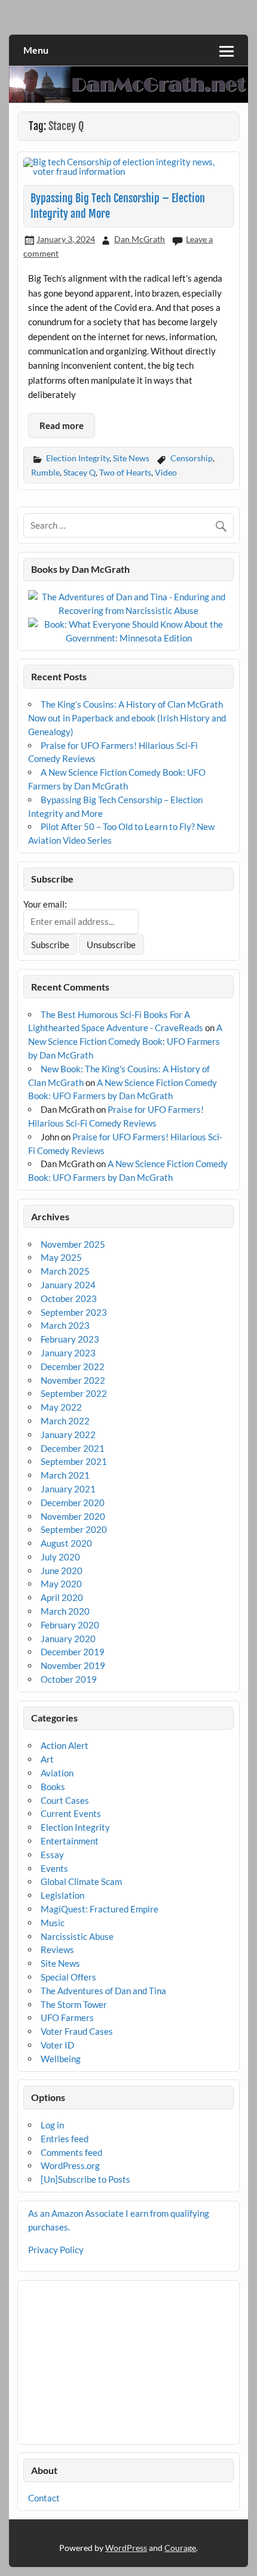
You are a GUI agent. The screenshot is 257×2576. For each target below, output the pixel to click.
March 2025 (65, 1271)
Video (166, 472)
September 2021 (74, 1461)
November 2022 (73, 1380)
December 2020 (73, 1503)
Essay (52, 1855)
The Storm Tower (74, 2004)
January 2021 (68, 1489)
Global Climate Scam (81, 1881)
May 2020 (61, 1584)
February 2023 (70, 1339)
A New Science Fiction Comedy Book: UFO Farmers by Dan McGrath (125, 1041)
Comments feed (71, 2152)
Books (53, 1787)
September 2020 (74, 1529)
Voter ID (57, 2045)
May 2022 (61, 1407)
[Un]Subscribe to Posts (85, 2179)
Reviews (57, 1949)
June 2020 (62, 1571)
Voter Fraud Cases (77, 2031)
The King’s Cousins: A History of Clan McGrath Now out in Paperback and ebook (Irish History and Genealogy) (127, 718)
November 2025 (73, 1244)
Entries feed (65, 2139)
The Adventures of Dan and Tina (103, 1991)
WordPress (126, 2548)
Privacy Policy (56, 2250)
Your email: (45, 904)
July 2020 (60, 1557)
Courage (180, 2548)
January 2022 (68, 1434)
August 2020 (66, 1543)
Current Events (71, 1813)
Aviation (57, 1773)
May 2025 (61, 1257)
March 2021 (65, 1475)
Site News (131, 458)
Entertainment (70, 1841)
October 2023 (69, 1298)
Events (54, 1868)
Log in (52, 2125)
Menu (36, 50)
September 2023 (74, 1312)
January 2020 (68, 1639)
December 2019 (73, 1652)
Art (47, 1759)
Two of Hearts (125, 472)
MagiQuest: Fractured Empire (100, 1909)
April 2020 (62, 1597)
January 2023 (68, 1353)
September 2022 (74, 1393)
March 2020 (65, 1611)
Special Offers (68, 1977)
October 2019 (69, 1679)
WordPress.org (70, 2165)
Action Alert (65, 1745)
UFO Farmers (67, 2017)
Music (53, 1923)
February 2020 (70, 1625)
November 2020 (73, 1516)
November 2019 (73, 1665)
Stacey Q (79, 472)
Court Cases (65, 1800)
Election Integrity (78, 458)
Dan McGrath (140, 239)
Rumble (45, 472)
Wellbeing (61, 2059)
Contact (44, 2498)
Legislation (62, 1895)
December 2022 (73, 1366)
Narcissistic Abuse (77, 1936)
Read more (62, 425)
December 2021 (73, 1448)
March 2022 (65, 1421)
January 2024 (68, 1285)
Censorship (192, 458)
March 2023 (65, 1325)
